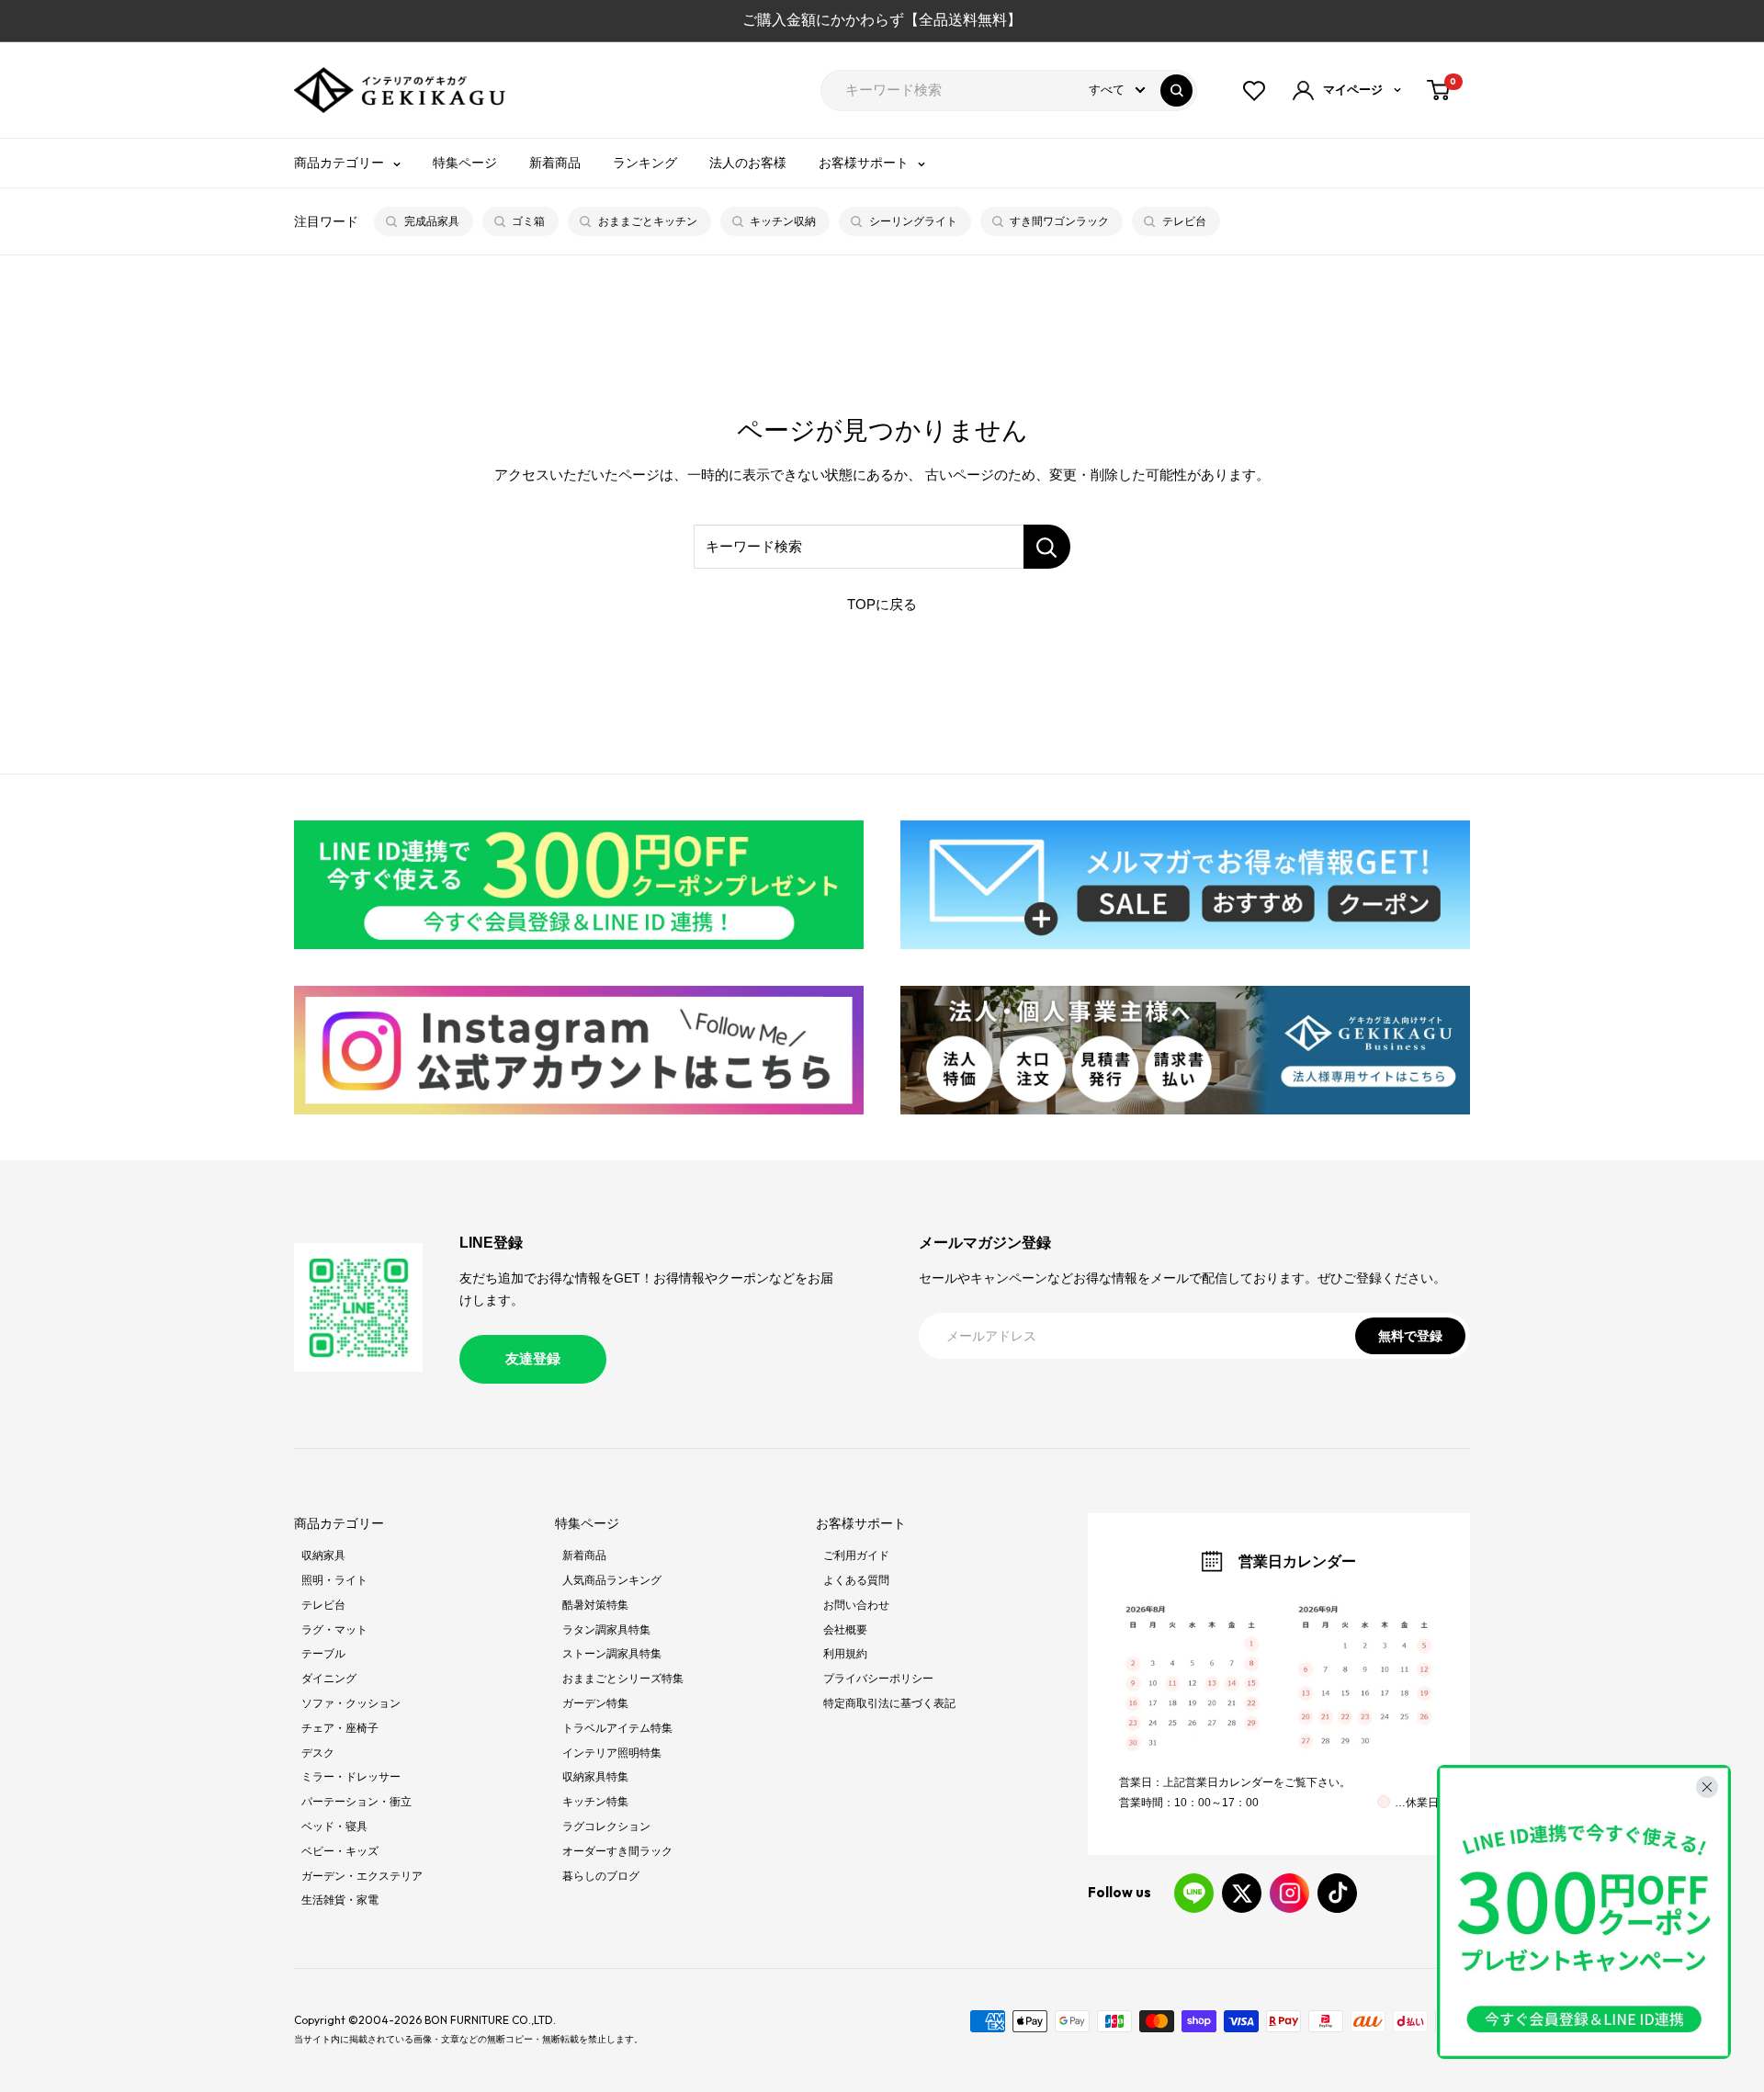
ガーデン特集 (595, 1703)
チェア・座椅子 (340, 1728)
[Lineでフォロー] (1194, 1893)
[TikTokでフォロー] (1337, 1893)
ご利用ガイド (856, 1555)
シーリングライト (913, 221)
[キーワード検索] (1047, 547)
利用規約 (845, 1654)
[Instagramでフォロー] (1289, 1893)
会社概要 (845, 1630)
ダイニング (329, 1679)
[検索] (1176, 90)
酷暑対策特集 (595, 1605)
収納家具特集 (595, 1777)
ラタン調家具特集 (606, 1630)
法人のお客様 (748, 163)
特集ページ (465, 163)
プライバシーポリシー (878, 1679)
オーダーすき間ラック (617, 1851)
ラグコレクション (606, 1826)
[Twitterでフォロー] (1242, 1893)
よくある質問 (856, 1580)
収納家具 (323, 1555)
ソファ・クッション (351, 1703)
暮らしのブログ (601, 1876)
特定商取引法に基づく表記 (889, 1703)
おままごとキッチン (648, 221)
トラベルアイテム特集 (617, 1728)
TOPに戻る (882, 604)
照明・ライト (334, 1580)
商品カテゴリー (339, 163)
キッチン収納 (783, 221)
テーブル (323, 1654)
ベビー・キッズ (340, 1851)
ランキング (645, 163)
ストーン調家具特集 (612, 1654)
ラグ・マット (334, 1630)
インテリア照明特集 (612, 1753)
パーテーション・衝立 (356, 1802)
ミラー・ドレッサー (351, 1777)
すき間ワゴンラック (1059, 221)
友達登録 (533, 1358)
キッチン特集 (595, 1802)
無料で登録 (1410, 1336)
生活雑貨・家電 (340, 1900)
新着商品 (555, 163)
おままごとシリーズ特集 (623, 1679)
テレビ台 (1184, 221)
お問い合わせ (856, 1605)
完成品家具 (432, 221)
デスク (318, 1753)
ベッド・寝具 (334, 1826)
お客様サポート (864, 163)
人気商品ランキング (612, 1580)
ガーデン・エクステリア (362, 1876)
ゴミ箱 (528, 221)
